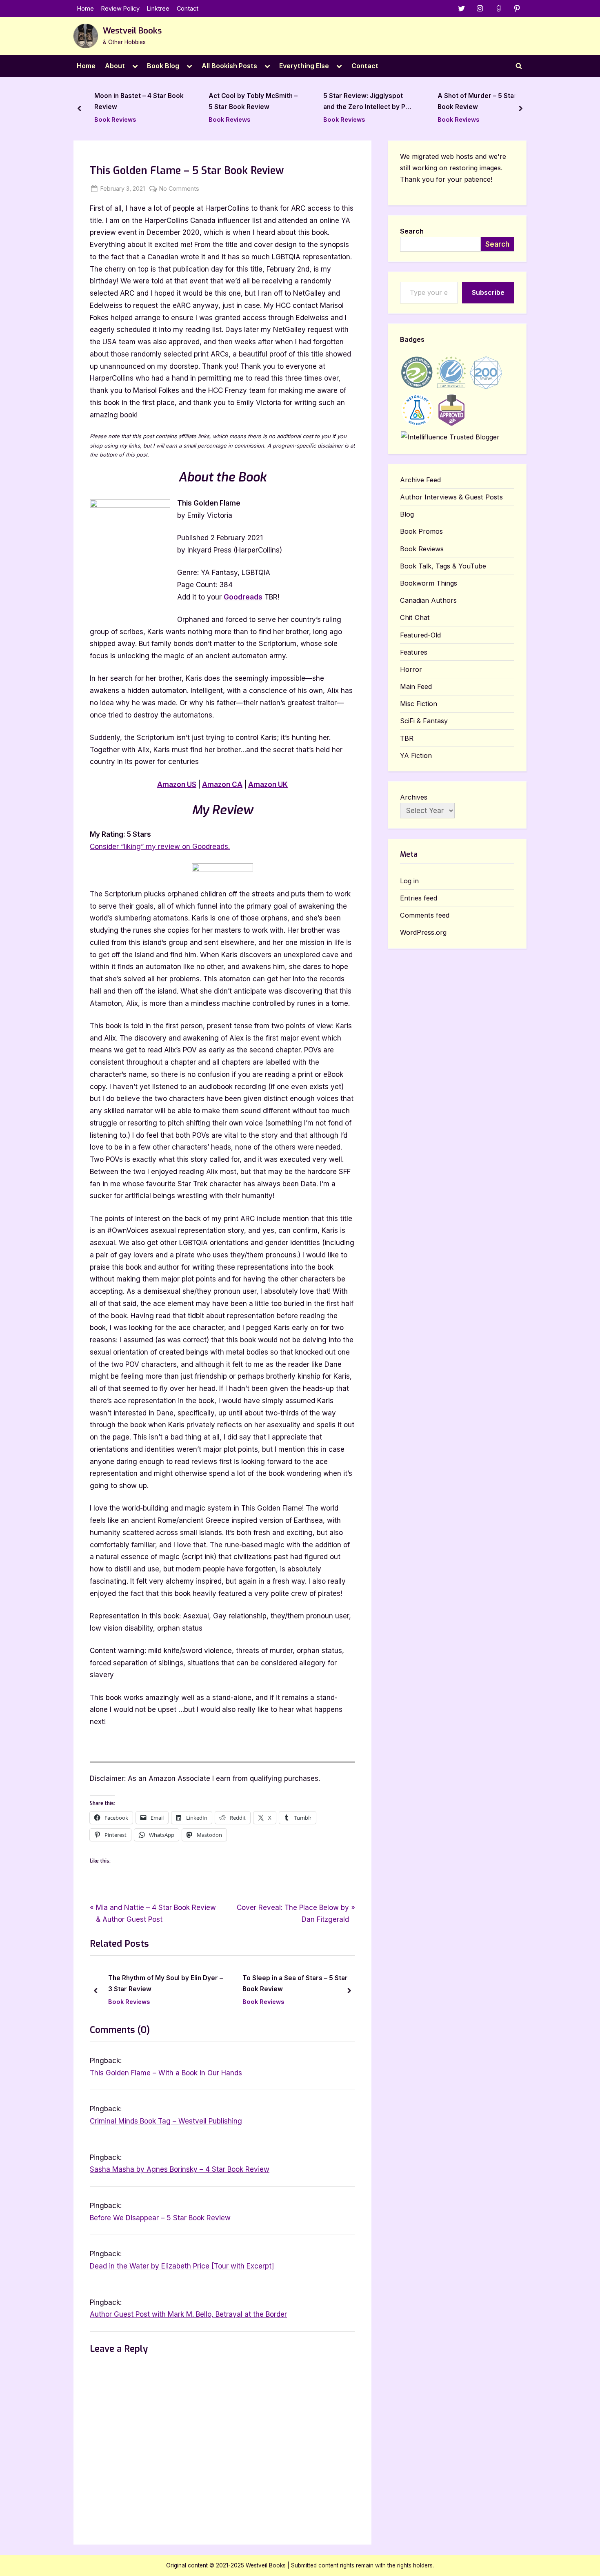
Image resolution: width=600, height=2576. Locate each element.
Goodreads (243, 597)
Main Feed (416, 686)
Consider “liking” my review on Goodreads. (160, 847)
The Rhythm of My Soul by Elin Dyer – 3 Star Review (166, 1983)
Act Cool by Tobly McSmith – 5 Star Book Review (142, 102)
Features (414, 652)
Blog (407, 514)
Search (412, 231)
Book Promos (421, 531)
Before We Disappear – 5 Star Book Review (160, 2218)
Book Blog (163, 66)
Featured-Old (420, 635)
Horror (411, 669)
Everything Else (304, 66)
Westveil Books (132, 31)
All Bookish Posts (229, 66)
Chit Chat (415, 617)
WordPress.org (423, 932)
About (115, 66)
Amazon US (177, 784)
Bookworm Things (429, 583)
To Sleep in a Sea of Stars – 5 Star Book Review (295, 1983)
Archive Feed (420, 480)
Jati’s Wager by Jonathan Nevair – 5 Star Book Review (484, 102)
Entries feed (419, 898)
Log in (409, 881)
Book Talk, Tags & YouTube (443, 566)
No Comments (179, 189)
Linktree (158, 8)
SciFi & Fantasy (424, 721)
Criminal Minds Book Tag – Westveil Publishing (166, 2121)
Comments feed (425, 915)
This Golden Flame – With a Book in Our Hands (166, 2073)
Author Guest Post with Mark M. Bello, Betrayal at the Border (188, 2314)
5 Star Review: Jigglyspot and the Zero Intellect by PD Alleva (255, 103)
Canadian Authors (428, 600)
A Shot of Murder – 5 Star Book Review (366, 102)
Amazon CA (222, 784)
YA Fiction (416, 755)
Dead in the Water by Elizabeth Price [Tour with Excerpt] (182, 2266)
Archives (414, 797)
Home (86, 8)
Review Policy (120, 8)
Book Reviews (118, 119)
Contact (188, 8)
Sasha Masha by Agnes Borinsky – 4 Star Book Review (180, 2169)
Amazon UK (268, 784)
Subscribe (488, 292)
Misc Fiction (419, 704)
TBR (407, 738)
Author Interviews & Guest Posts (451, 497)
